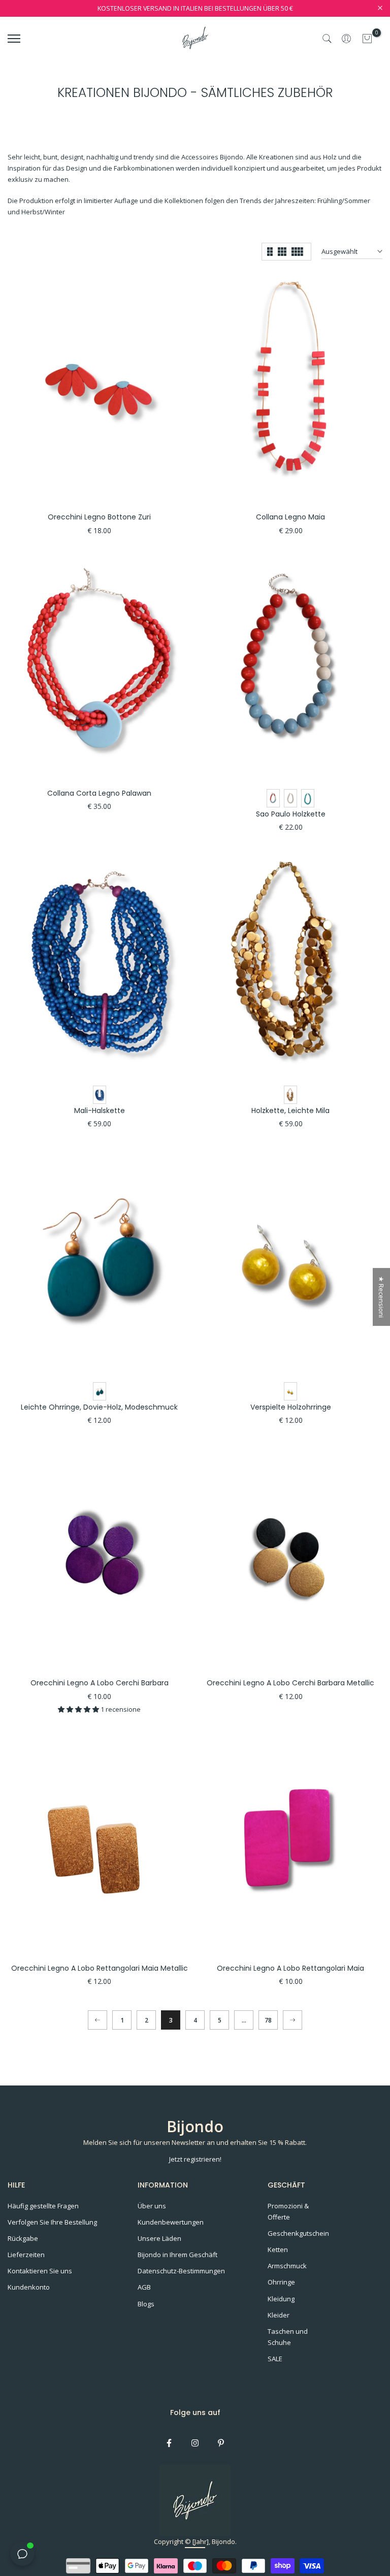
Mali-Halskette (100, 1111)
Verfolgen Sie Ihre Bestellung (52, 2222)
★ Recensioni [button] (381, 1297)
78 (268, 2020)
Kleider (279, 2315)
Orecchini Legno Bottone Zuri (99, 517)
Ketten (278, 2249)
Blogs (146, 2304)
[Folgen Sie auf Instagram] (195, 2443)
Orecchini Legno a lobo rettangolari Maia (290, 1968)
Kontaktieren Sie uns (40, 2271)
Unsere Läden (159, 2238)
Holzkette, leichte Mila (290, 1111)
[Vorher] (97, 2020)
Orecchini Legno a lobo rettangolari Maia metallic (100, 1968)
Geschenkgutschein (298, 2233)
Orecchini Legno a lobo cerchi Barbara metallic (290, 1683)
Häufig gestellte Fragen (43, 2206)
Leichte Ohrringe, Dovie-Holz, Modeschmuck (99, 1407)
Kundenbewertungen (171, 2222)
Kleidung (281, 2299)
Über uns (152, 2206)
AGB (144, 2287)
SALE (275, 2359)
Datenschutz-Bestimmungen (181, 2271)
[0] (367, 39)
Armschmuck (287, 2266)
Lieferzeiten (26, 2255)
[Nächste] (292, 2020)
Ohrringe (281, 2282)
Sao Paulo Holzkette (291, 814)
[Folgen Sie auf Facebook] (169, 2443)
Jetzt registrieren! (195, 2159)
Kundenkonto (29, 2287)
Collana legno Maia (290, 517)
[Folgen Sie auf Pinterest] (221, 2443)
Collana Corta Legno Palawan (99, 793)
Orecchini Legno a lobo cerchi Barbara (100, 1683)
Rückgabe (23, 2238)
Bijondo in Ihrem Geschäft (177, 2255)
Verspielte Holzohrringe (291, 1407)
